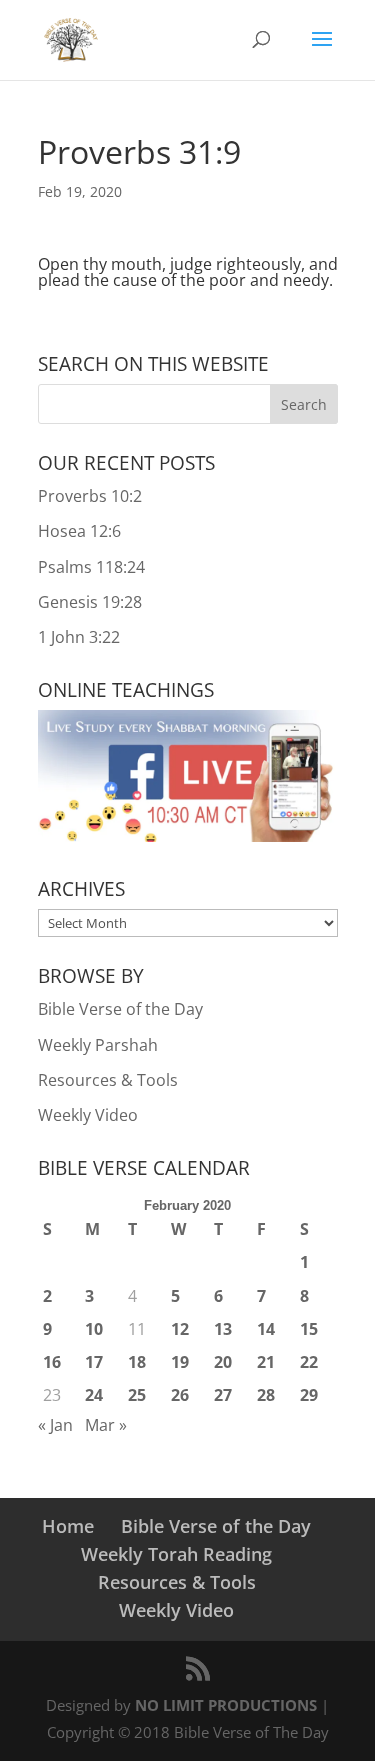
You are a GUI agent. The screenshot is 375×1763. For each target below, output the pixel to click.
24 (94, 1395)
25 (137, 1395)
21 (266, 1362)
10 (94, 1329)
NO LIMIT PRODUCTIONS (226, 1705)
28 (266, 1395)
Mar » (106, 1425)
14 (266, 1329)
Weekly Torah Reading (176, 1554)
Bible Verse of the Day (120, 1009)
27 (223, 1395)
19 (180, 1362)
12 (180, 1329)
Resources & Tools (108, 1080)
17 (94, 1362)
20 (223, 1362)
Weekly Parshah (98, 1045)
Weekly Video (88, 1115)
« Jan (55, 1425)
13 (223, 1329)
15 (309, 1329)
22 (309, 1362)
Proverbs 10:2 (90, 496)
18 (137, 1362)
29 (309, 1395)
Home (68, 1526)
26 (180, 1395)
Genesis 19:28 (90, 602)
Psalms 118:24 (91, 567)
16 (52, 1362)
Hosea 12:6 (79, 531)
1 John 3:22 (79, 637)
